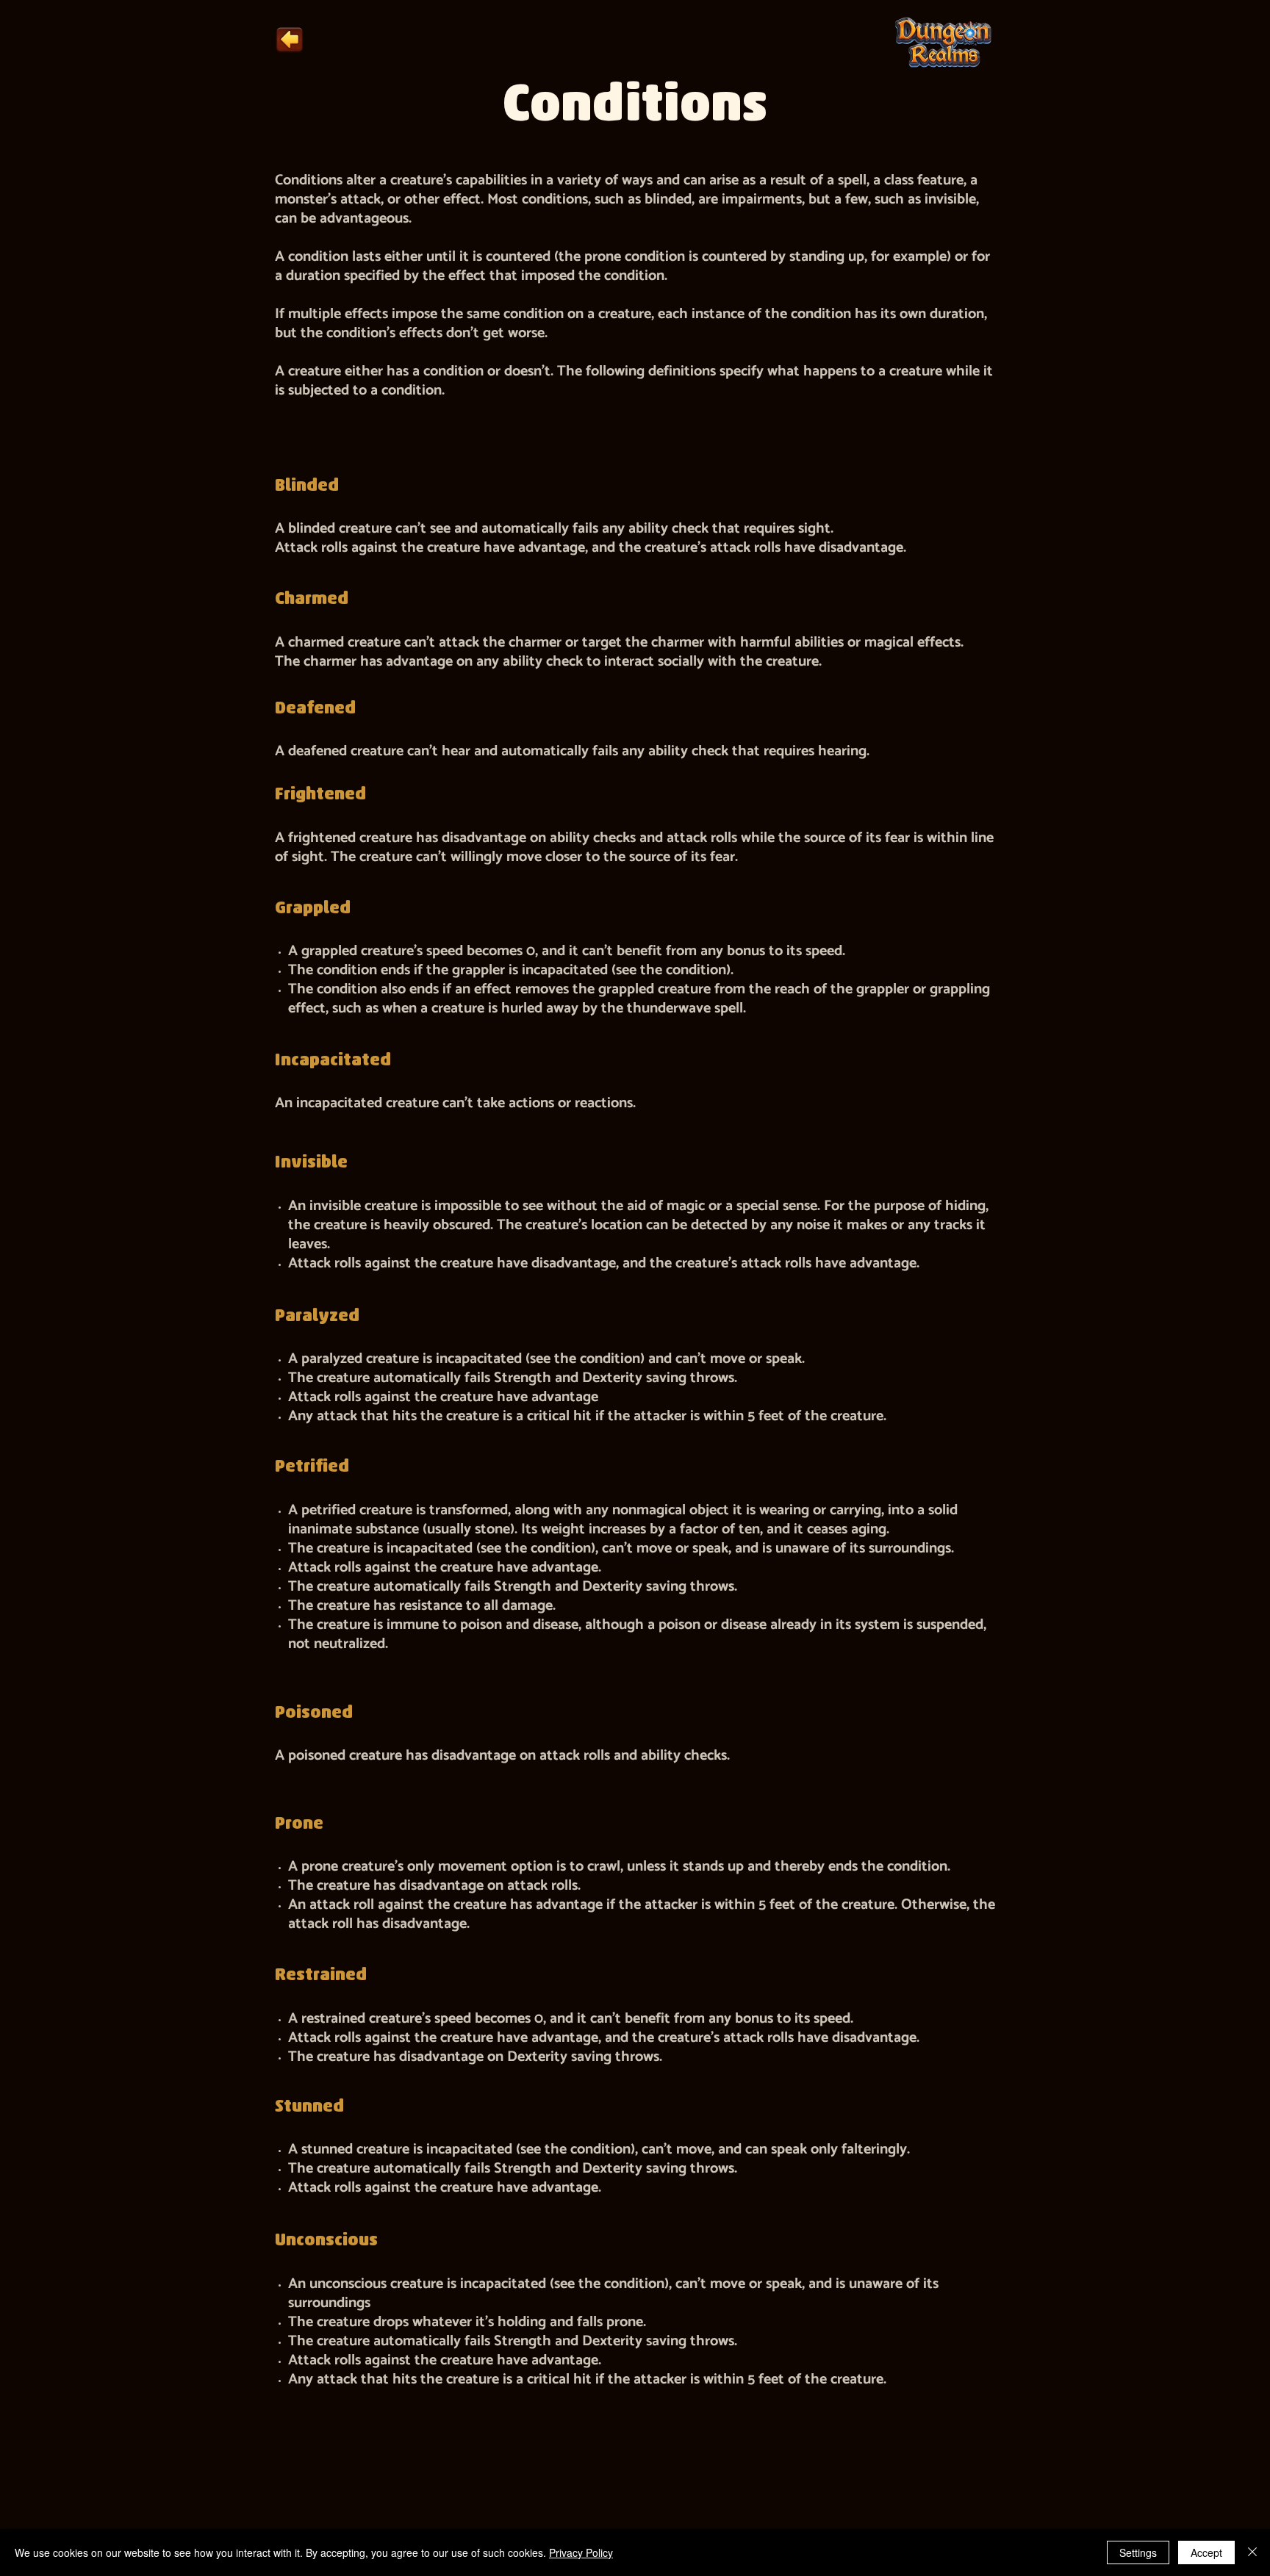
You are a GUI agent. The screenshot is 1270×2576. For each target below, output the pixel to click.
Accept (1206, 2552)
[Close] (1252, 2552)
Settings (1138, 2552)
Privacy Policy (581, 2552)
